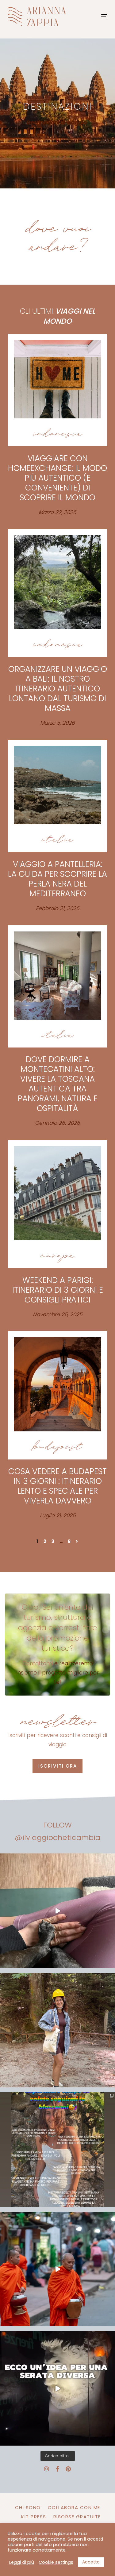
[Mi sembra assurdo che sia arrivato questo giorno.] (57, 1911)
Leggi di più (22, 2562)
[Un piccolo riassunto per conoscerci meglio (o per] (57, 2150)
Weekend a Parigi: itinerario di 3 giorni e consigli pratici (58, 1290)
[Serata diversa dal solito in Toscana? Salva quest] (57, 2388)
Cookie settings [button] (56, 2562)
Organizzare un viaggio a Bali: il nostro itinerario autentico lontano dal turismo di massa (58, 689)
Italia (57, 840)
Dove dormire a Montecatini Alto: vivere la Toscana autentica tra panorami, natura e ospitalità (58, 1084)
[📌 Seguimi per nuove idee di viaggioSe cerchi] (57, 2030)
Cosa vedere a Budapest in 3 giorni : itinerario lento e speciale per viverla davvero (57, 1486)
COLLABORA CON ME (74, 2507)
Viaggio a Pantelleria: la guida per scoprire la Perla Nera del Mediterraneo (57, 879)
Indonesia (58, 434)
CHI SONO (28, 2507)
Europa (57, 1255)
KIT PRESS (34, 2517)
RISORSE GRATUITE (77, 2517)
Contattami (38, 1663)
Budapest (57, 1447)
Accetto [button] (91, 2562)
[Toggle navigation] (91, 16)
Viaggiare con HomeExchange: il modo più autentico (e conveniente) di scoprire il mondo (57, 478)
